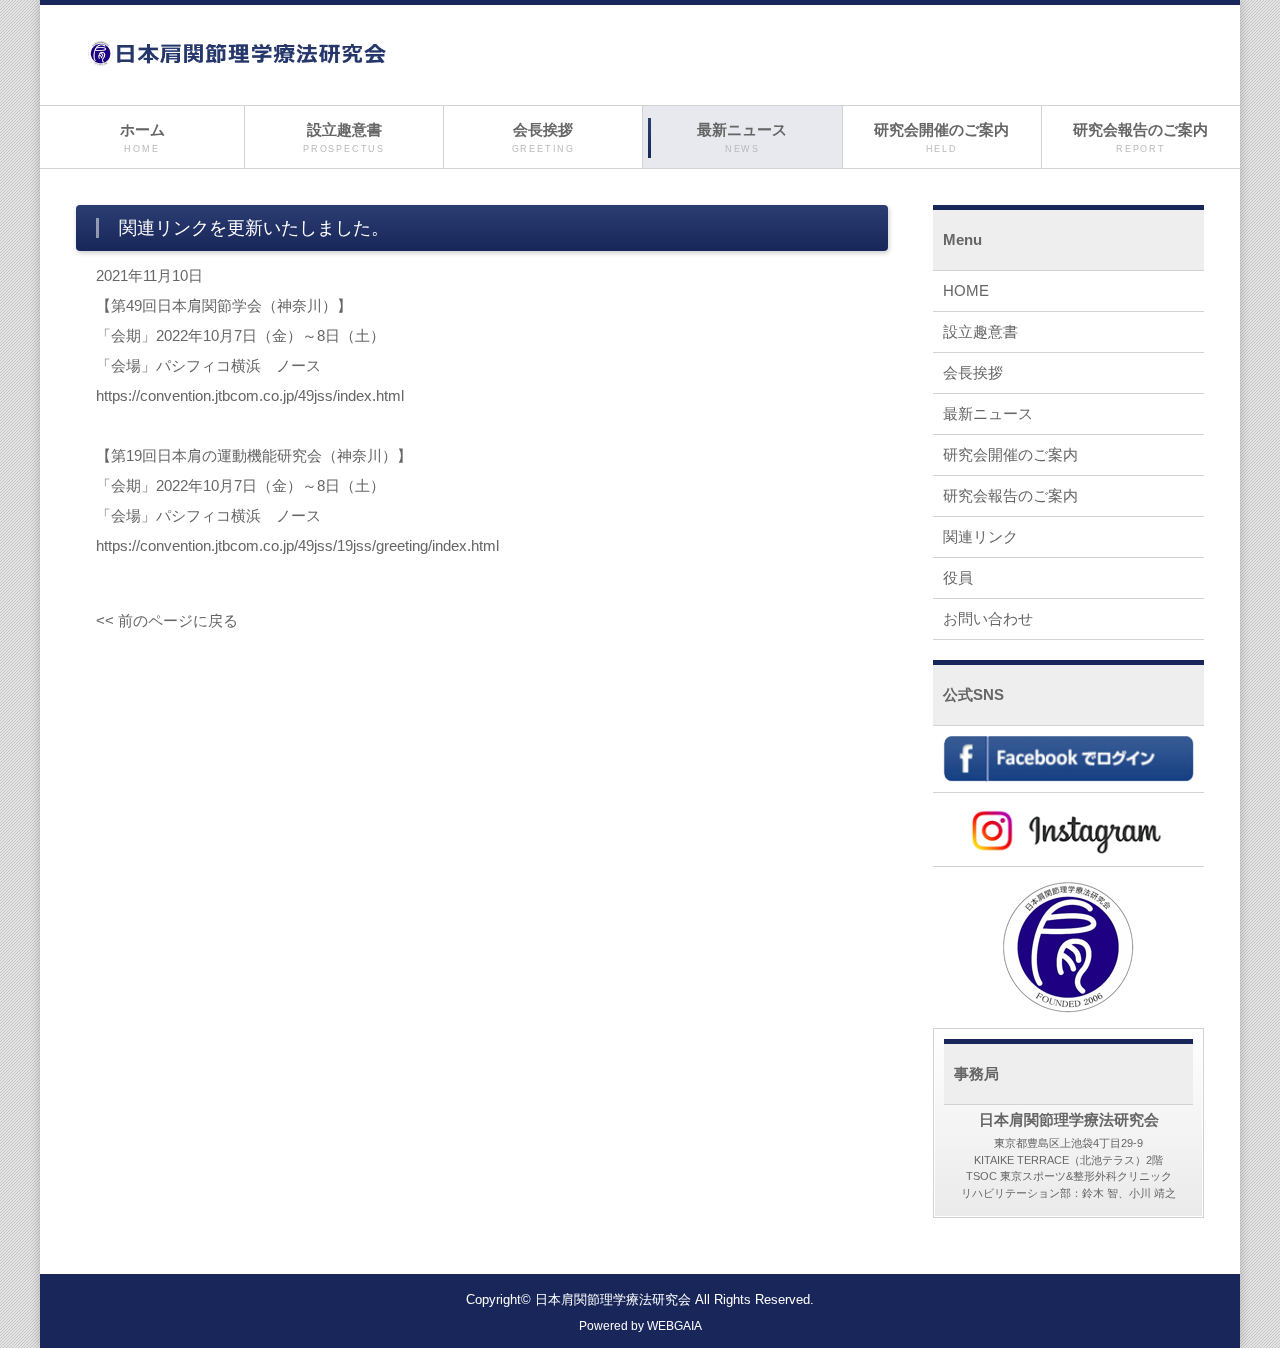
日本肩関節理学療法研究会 (613, 1300)
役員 (958, 577)
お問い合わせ (988, 618)
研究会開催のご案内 (941, 137)
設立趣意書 (344, 137)
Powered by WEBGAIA (640, 1326)
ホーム (142, 137)
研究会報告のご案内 (1140, 137)
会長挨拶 (543, 137)
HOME (966, 290)
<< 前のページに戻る (167, 620)
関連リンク (980, 536)
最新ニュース (742, 137)
